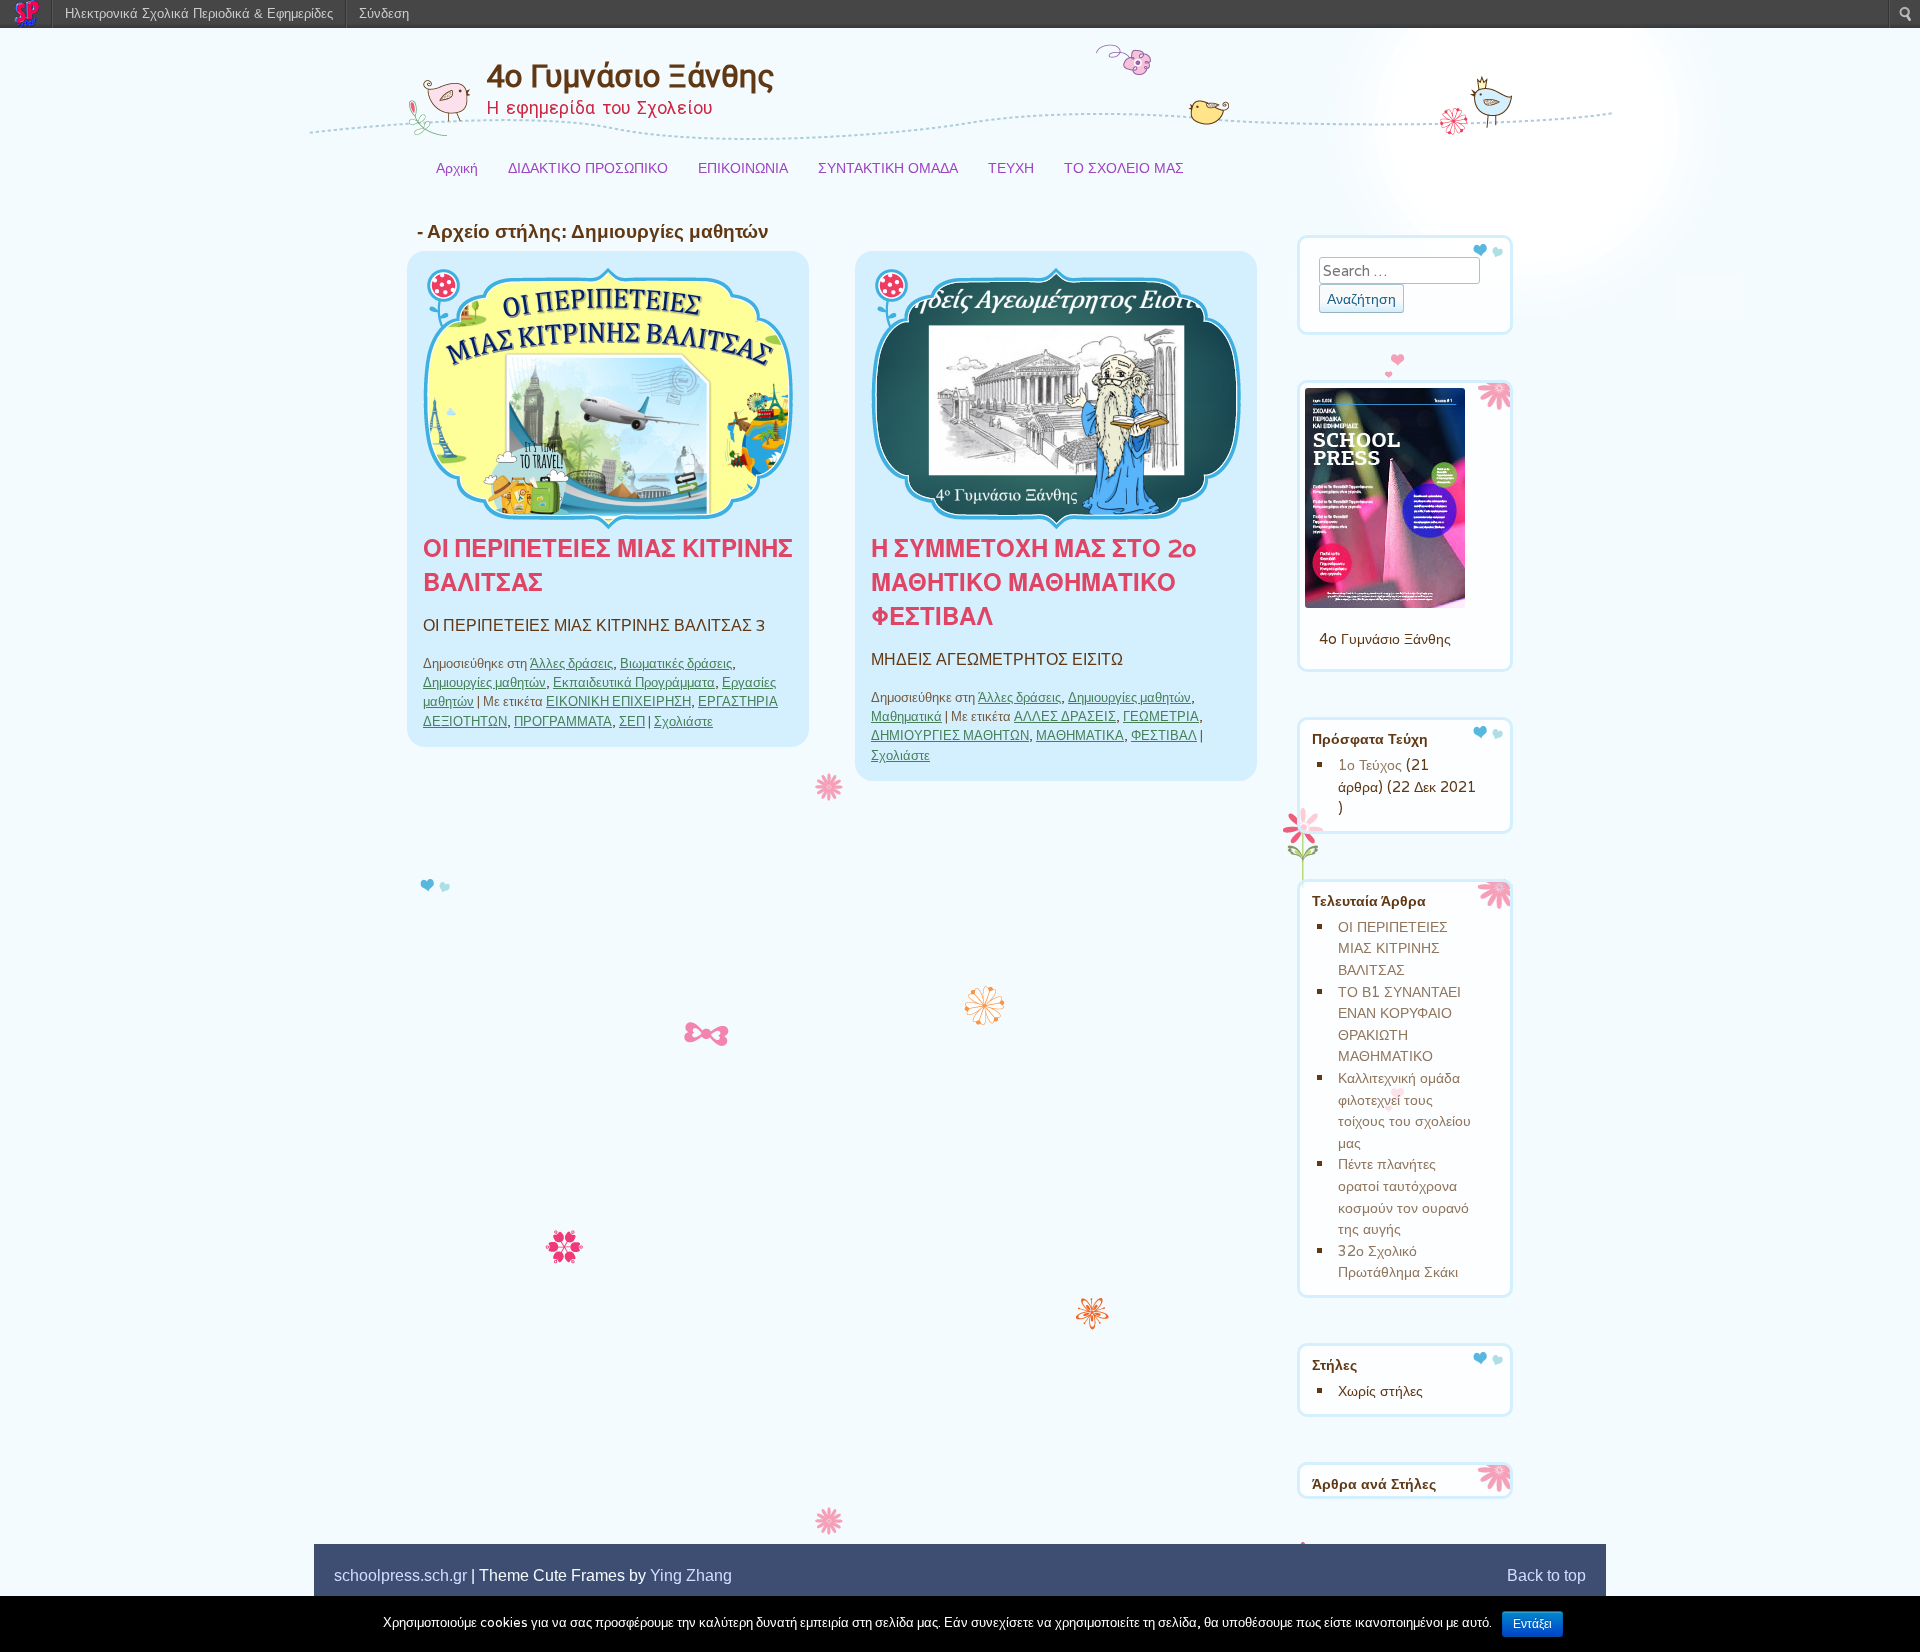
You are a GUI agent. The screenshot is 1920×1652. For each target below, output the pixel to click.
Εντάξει (1532, 1624)
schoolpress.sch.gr (400, 1575)
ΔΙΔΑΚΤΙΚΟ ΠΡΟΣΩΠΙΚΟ (588, 167)
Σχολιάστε (683, 721)
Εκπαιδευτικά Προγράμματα (634, 682)
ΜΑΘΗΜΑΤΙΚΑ (1080, 735)
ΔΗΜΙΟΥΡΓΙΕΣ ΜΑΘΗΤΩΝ (950, 735)
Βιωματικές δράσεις (676, 663)
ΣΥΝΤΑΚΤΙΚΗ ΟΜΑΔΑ (888, 167)
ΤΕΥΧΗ (1011, 167)
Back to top (1546, 1575)
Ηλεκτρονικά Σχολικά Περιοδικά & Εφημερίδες (199, 13)
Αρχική (457, 167)
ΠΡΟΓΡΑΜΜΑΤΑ (563, 721)
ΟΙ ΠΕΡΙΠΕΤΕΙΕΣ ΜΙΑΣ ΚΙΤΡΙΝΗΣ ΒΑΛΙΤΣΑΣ (1393, 948)
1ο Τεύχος (1370, 764)
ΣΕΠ (632, 721)
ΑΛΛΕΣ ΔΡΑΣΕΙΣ (1065, 716)
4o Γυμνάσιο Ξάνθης (631, 76)
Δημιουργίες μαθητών (484, 682)
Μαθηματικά (906, 716)
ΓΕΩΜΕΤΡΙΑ (1161, 716)
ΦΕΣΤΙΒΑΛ (1164, 735)
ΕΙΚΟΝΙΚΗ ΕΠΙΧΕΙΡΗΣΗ (618, 701)
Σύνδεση (384, 13)
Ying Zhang (691, 1575)
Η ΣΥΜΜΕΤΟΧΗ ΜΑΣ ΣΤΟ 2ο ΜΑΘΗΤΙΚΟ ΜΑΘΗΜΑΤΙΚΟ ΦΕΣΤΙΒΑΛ (1034, 583)
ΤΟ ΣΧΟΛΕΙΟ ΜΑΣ (1124, 167)
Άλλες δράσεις (571, 663)
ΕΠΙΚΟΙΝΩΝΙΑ (743, 167)
